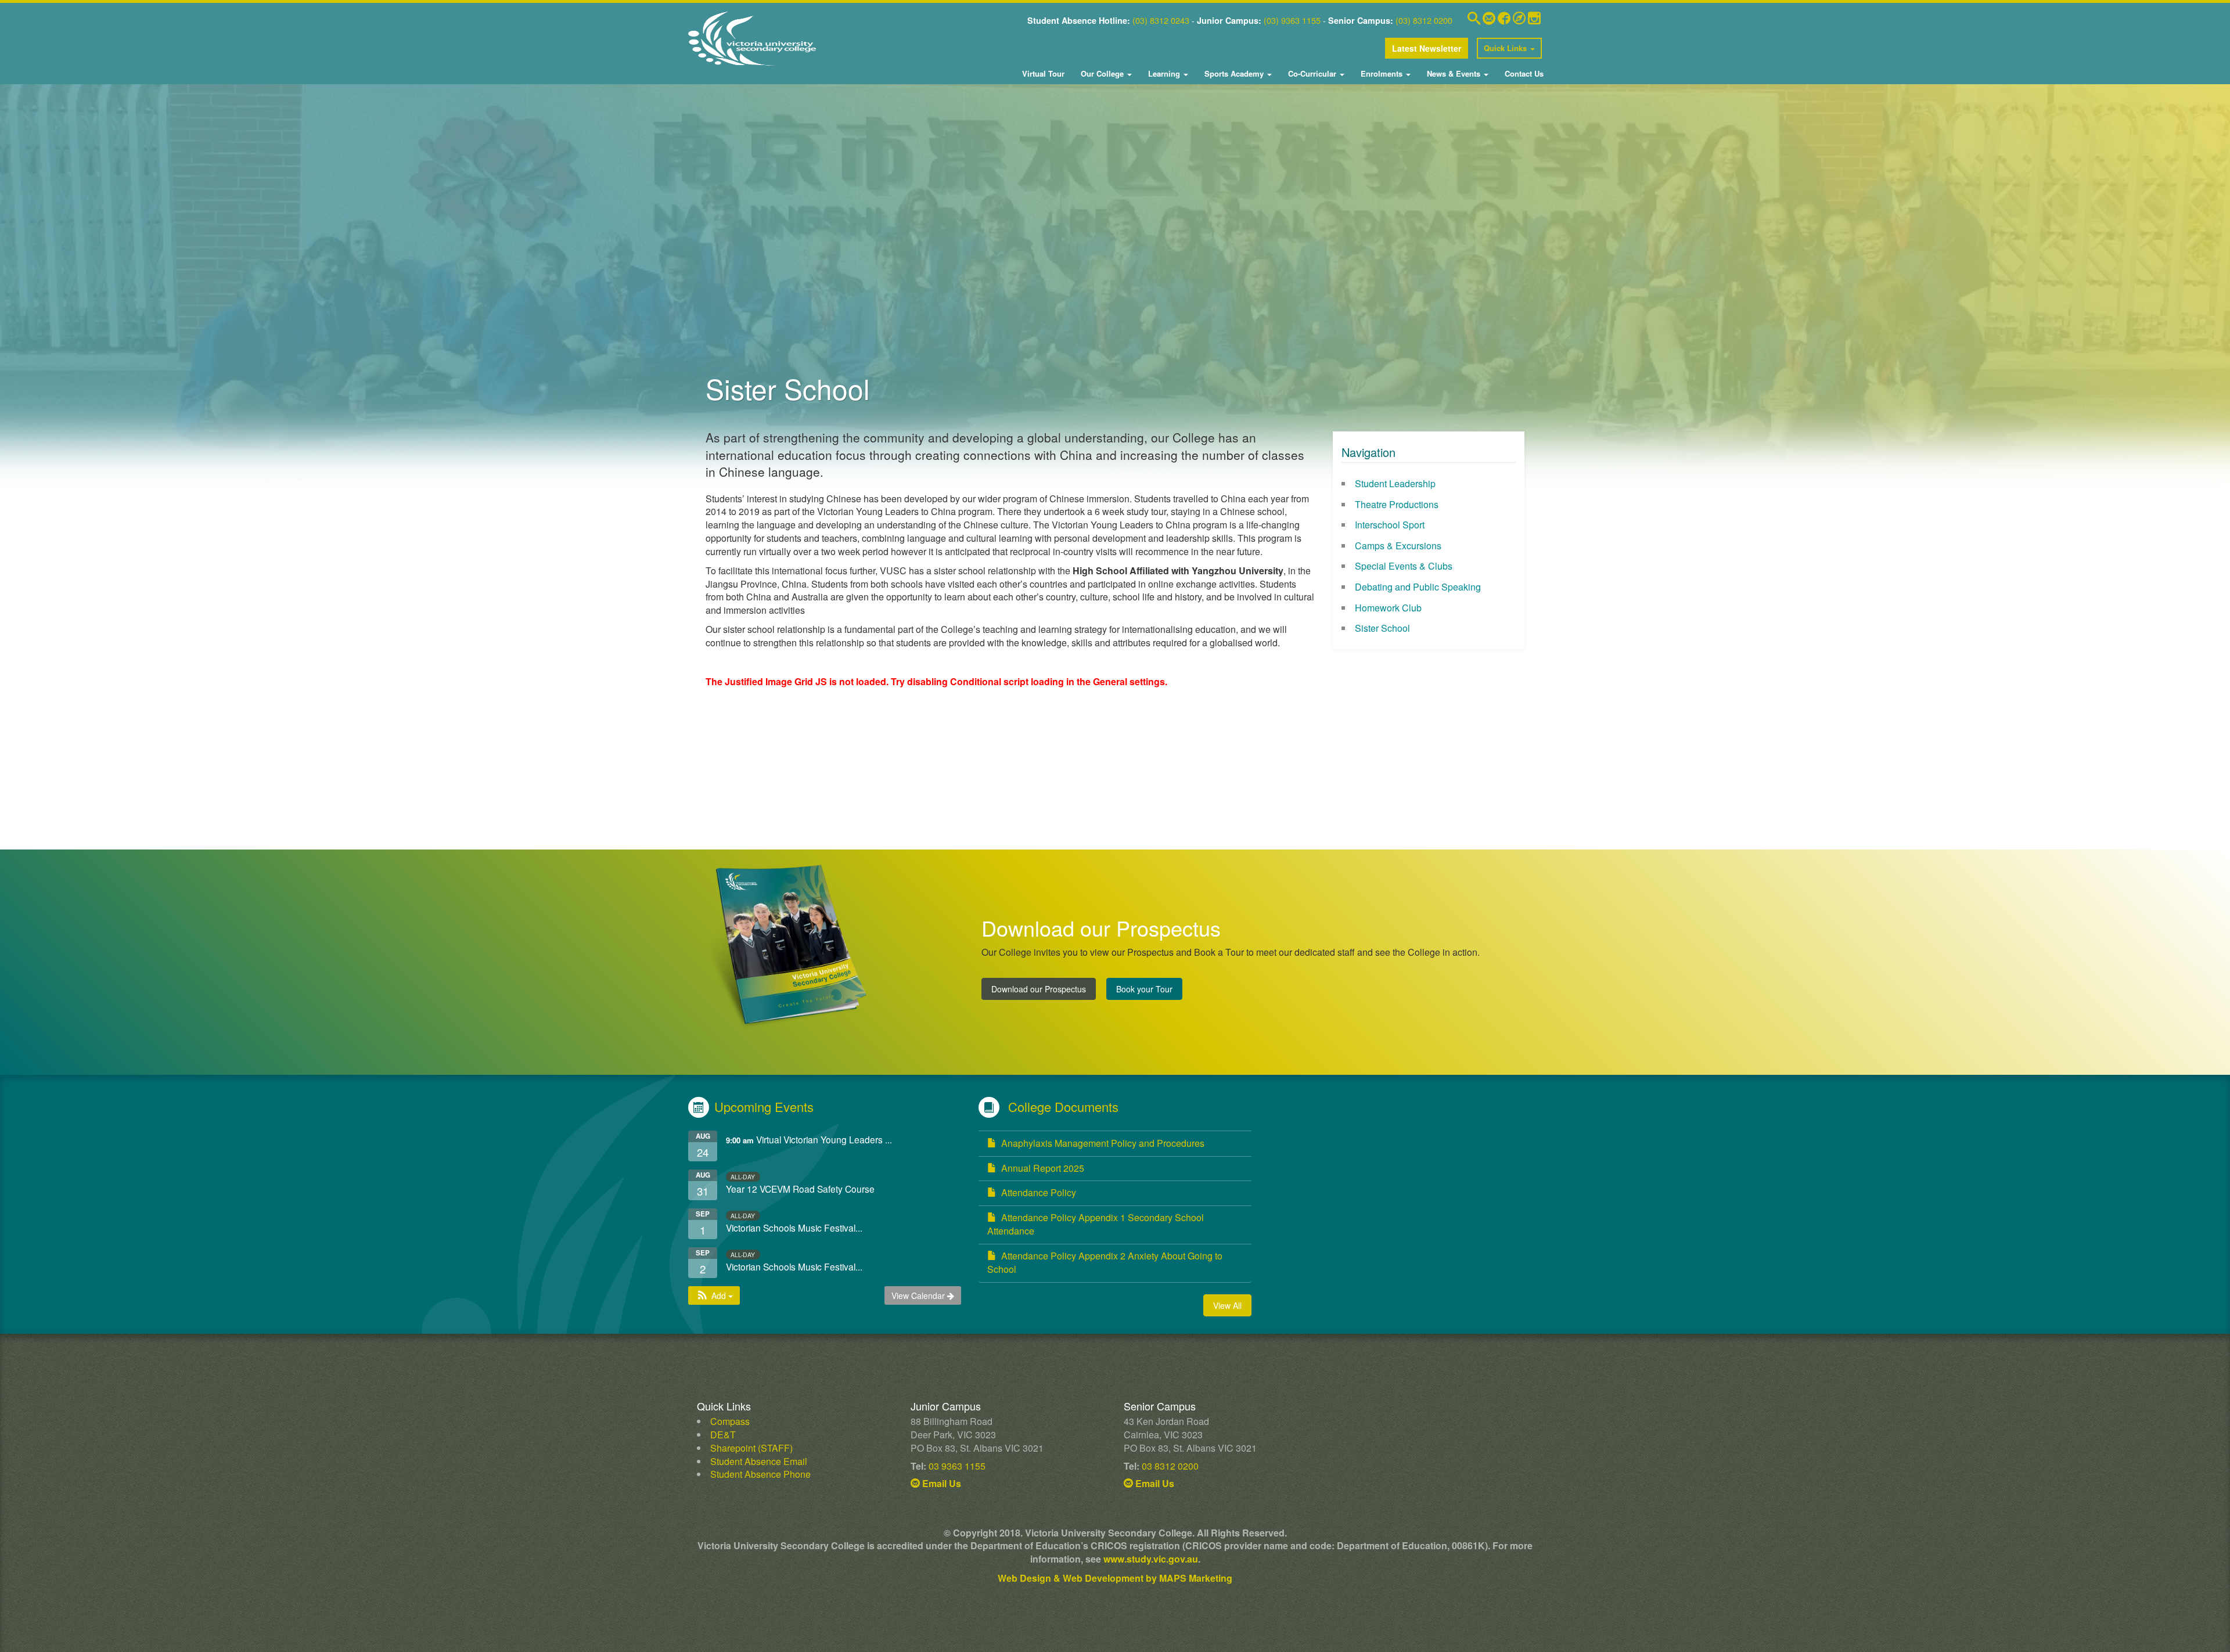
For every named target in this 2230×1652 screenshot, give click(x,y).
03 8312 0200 (1170, 1466)
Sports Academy (1234, 73)
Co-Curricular (1312, 73)
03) (1141, 20)
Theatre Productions (1397, 504)
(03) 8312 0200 (1424, 20)
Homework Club (1388, 608)
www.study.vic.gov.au (1151, 1559)
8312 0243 (1168, 20)
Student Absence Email (759, 1461)
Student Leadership (1395, 483)
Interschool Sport (1390, 525)
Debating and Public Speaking (1418, 587)
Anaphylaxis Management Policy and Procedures (1103, 1143)
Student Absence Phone (760, 1474)
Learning (1164, 73)
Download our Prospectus (1039, 989)
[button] (714, 1295)
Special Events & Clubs (1404, 566)
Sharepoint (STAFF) (751, 1448)
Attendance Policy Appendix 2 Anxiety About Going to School (1105, 1262)
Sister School (1382, 628)
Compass (730, 1421)
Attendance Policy (1039, 1192)
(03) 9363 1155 (1292, 20)
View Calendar (919, 1295)
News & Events (1454, 73)
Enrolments (1382, 73)
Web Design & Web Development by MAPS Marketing (1115, 1578)
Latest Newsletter (1427, 48)
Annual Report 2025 (1043, 1168)
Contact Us (1523, 73)
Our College (1102, 73)
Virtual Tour (1043, 73)
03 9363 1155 (957, 1466)
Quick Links (1506, 48)
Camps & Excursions (1398, 546)
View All (1227, 1305)
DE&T (723, 1435)
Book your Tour (1144, 989)
